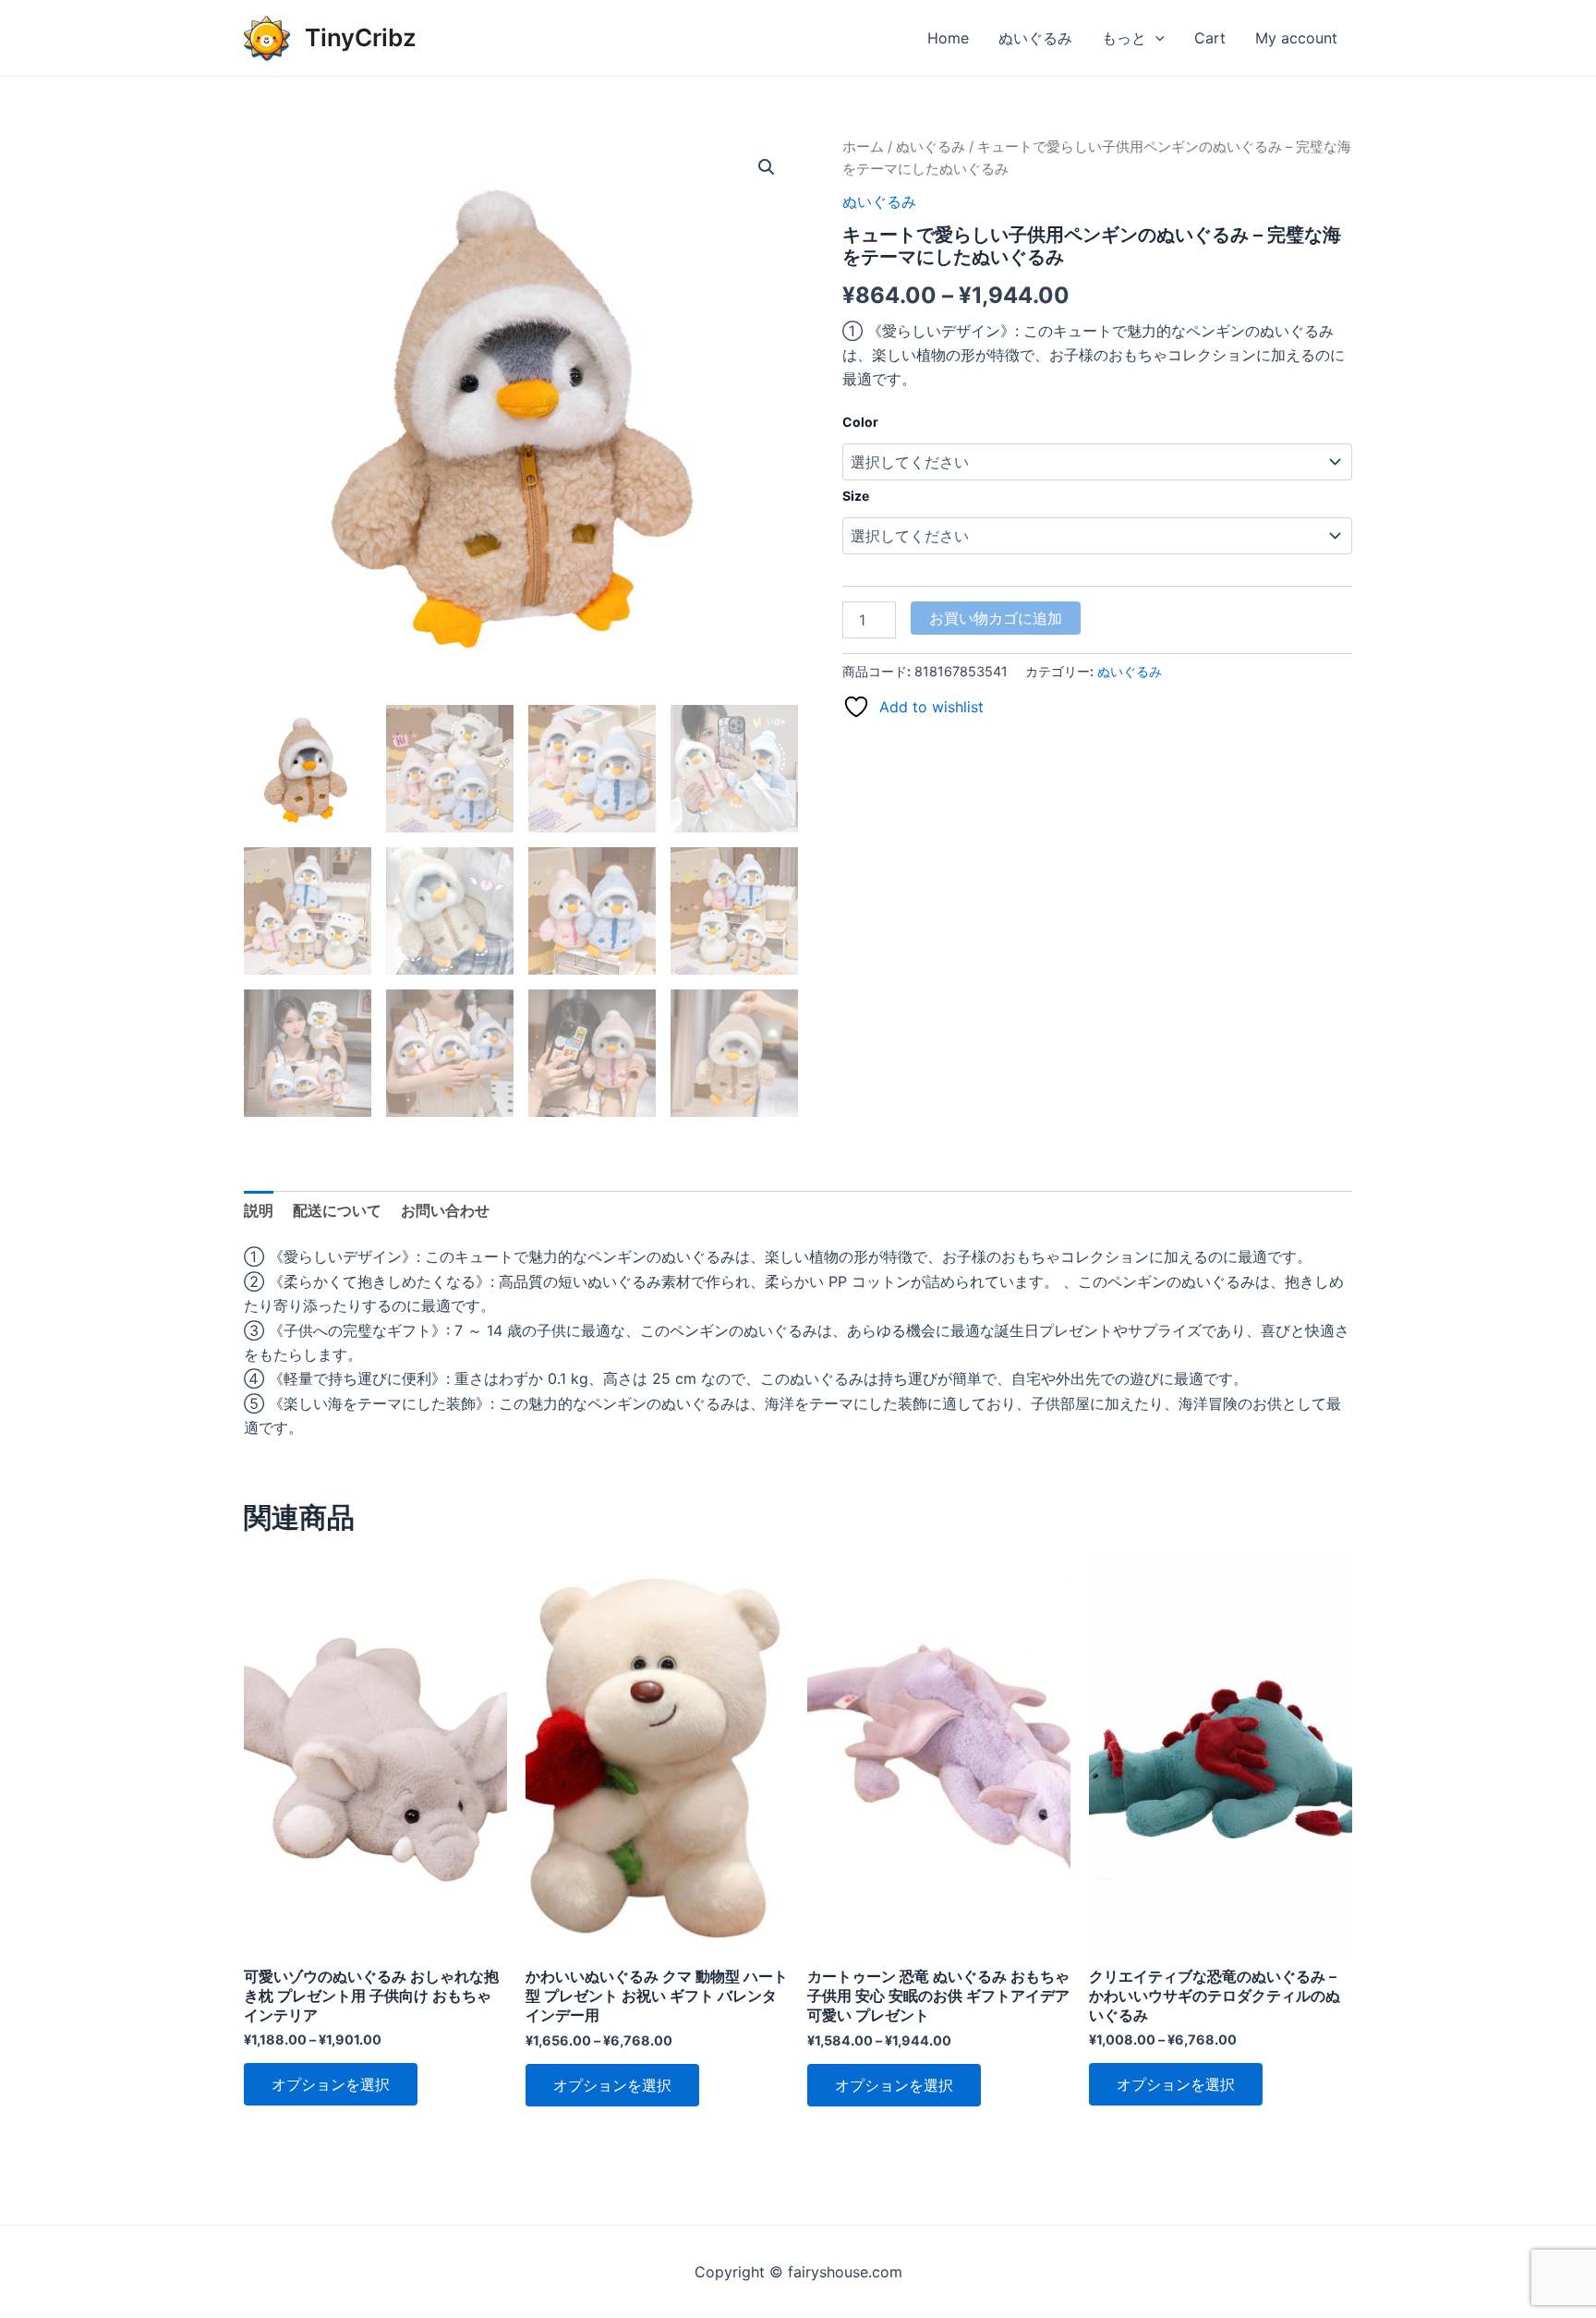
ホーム (863, 147)
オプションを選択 (331, 2084)
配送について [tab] (337, 1210)
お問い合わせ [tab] (445, 1210)
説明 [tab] (259, 1210)
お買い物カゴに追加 (996, 618)
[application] (1155, 38)
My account (1296, 38)
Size (856, 496)
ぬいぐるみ (1035, 38)
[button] (767, 167)
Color (860, 422)
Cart (1210, 38)
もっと (1124, 38)
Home (948, 38)
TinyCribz (361, 37)
